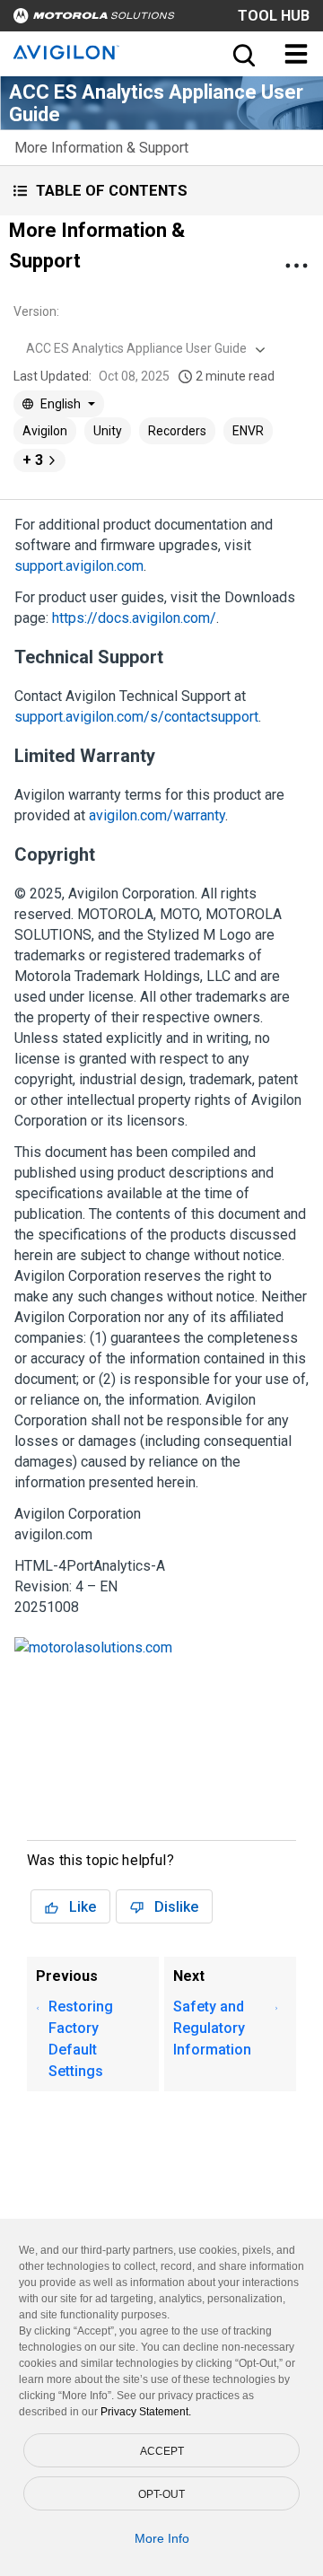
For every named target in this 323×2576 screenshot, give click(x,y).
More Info (162, 2538)
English (61, 404)
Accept (162, 2451)
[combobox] (144, 348)
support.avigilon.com (79, 566)
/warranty (157, 815)
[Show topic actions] (296, 266)
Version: (36, 311)
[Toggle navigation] (296, 54)
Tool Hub (274, 16)
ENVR (248, 431)
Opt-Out (161, 2494)
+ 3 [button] (33, 460)
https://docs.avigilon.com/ (134, 618)
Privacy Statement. (146, 2412)
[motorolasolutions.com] (93, 1651)
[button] (161, 191)
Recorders (177, 431)
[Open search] (242, 54)
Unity (108, 431)
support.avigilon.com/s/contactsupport (136, 717)
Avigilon (45, 431)
